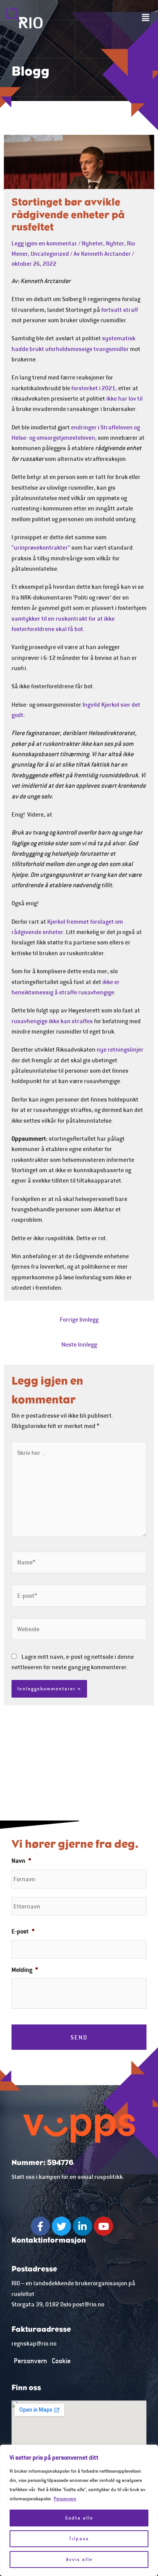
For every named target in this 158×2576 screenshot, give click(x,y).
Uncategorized (50, 253)
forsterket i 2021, (94, 388)
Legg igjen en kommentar (44, 243)
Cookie (61, 2361)
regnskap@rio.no (34, 2343)
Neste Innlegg (79, 1344)
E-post (23, 1931)
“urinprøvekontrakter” (41, 547)
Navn (21, 1860)
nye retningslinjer (120, 1049)
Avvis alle (79, 2559)
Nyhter (115, 243)
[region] (79, 2510)
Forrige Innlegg (79, 1319)
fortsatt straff (120, 310)
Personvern (65, 2499)
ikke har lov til (124, 398)
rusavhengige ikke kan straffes (52, 1021)
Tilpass (79, 2539)
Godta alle (79, 2518)
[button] (146, 18)
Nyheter (92, 243)
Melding (25, 1970)
